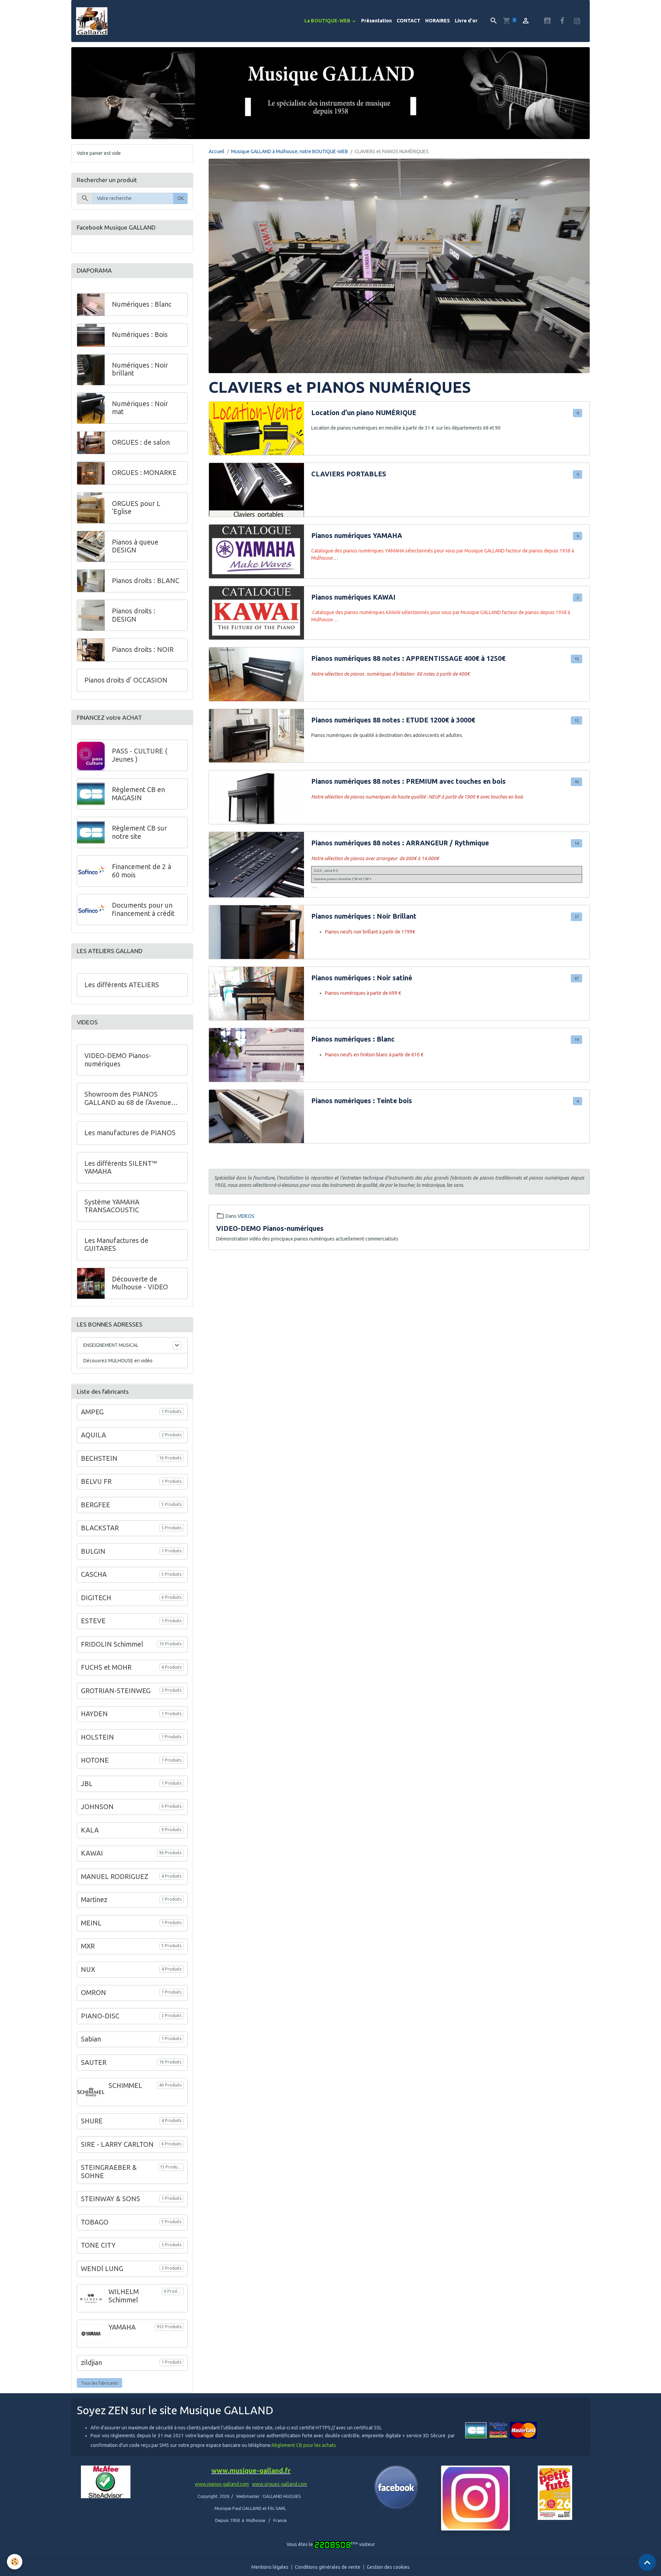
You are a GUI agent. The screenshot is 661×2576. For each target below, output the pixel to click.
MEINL (91, 1923)
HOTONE (95, 1760)
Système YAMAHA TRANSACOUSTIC (112, 1206)
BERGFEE (96, 1505)
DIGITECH (96, 1598)
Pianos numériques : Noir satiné (362, 978)
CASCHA (94, 1574)
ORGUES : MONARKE (144, 473)
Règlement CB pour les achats (304, 2445)
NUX (88, 1970)
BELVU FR (96, 1481)
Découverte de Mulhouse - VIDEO (140, 1283)
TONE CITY (98, 2245)
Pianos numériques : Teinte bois (362, 1101)
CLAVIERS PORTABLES (349, 474)
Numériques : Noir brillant (140, 370)
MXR (88, 1946)
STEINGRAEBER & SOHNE (109, 2172)
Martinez (94, 1900)
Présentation (376, 21)
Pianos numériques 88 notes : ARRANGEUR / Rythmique (400, 843)
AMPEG (92, 1412)
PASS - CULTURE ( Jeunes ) (140, 755)
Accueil (217, 151)
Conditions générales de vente (328, 2567)
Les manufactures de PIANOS (130, 1133)
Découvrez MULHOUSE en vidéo (118, 1361)
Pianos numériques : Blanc (353, 1039)
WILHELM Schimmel (124, 2296)
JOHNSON (97, 1807)
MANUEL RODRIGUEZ (115, 1877)
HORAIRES (438, 21)
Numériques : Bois (140, 335)
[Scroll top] (647, 2562)
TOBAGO (95, 2222)
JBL (87, 1784)
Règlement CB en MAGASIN (138, 794)
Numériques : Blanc (142, 305)
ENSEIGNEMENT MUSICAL (111, 1345)
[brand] (93, 21)
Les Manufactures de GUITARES (116, 1245)
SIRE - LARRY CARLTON (117, 2144)
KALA (90, 1830)
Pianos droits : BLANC (146, 581)
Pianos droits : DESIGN (134, 615)
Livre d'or (466, 21)
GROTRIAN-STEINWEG (116, 1691)
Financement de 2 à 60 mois (141, 871)
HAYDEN (94, 1714)
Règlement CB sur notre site (139, 832)
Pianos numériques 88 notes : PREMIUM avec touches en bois (408, 781)
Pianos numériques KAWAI (353, 597)
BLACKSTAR (100, 1528)
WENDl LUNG (102, 2269)
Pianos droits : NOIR (143, 650)
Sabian (91, 2039)
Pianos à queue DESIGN (135, 546)
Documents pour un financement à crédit (143, 909)
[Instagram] (475, 2498)
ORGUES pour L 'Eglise (136, 508)
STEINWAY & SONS (111, 2199)
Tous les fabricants (100, 2383)
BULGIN (93, 1551)
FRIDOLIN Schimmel (112, 1644)
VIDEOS (246, 1216)
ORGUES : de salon (141, 443)
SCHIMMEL (125, 2086)
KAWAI (92, 1853)
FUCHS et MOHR (106, 1667)
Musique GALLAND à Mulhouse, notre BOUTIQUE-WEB (290, 151)
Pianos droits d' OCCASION (126, 680)
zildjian (91, 2363)
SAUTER (94, 2062)
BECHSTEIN (99, 1458)
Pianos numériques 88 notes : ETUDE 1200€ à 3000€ (393, 720)
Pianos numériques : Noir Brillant (364, 916)
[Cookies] (15, 2562)
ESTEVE (93, 1621)
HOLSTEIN (97, 1737)
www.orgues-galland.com (280, 2484)
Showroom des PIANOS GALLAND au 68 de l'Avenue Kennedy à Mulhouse (128, 1099)
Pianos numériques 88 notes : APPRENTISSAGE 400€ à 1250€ (408, 658)
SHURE (92, 2121)
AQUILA (93, 1435)
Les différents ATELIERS (122, 985)
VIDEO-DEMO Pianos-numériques (270, 1228)
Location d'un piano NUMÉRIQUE (364, 413)
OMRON (93, 1993)
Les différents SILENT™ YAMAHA (121, 1168)
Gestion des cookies (388, 2567)
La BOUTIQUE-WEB (328, 21)
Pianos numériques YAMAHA (357, 536)
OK (181, 199)
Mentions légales (270, 2567)
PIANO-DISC (100, 2016)
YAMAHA (122, 2327)
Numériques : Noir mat (140, 408)
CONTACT (408, 21)
